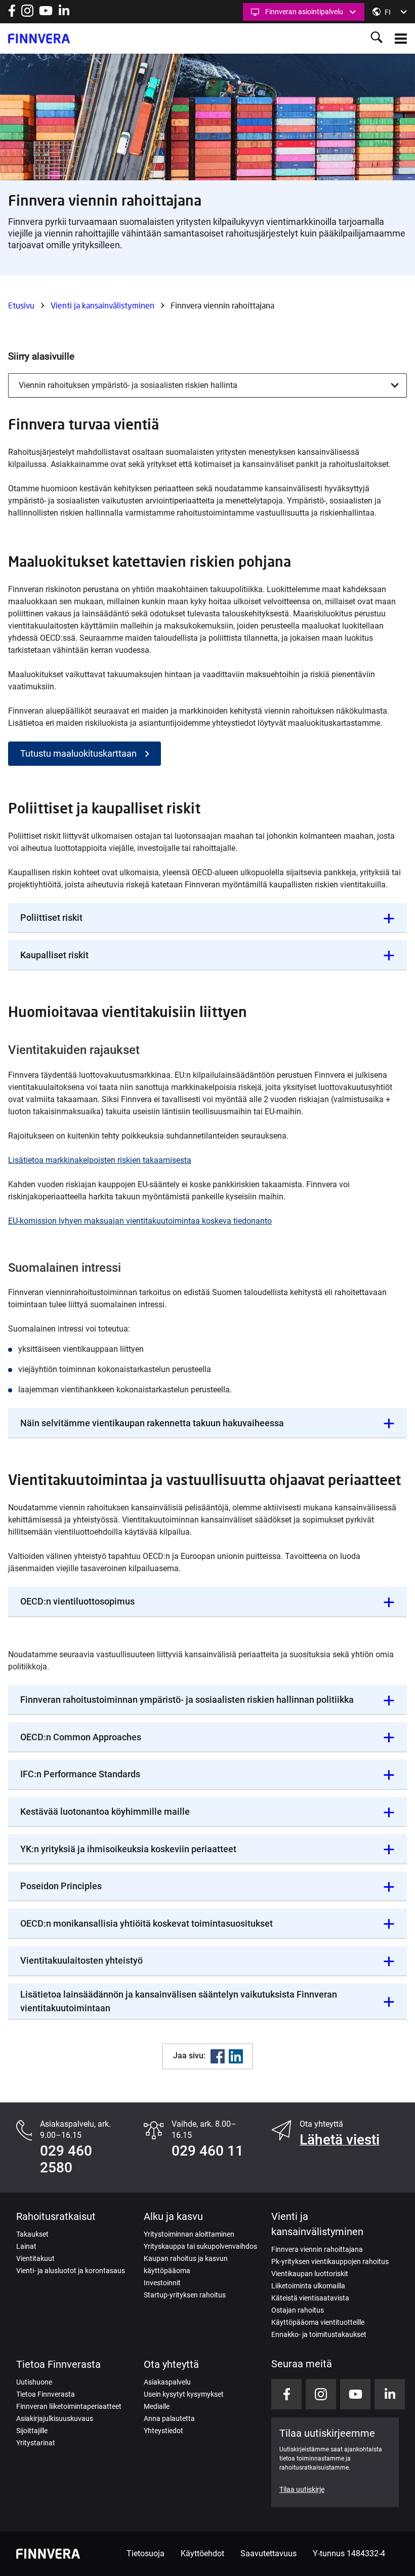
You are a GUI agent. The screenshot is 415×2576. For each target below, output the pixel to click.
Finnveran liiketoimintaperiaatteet (69, 2406)
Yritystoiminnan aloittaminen (189, 2234)
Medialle (157, 2406)
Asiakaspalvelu (167, 2382)
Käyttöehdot (202, 2553)
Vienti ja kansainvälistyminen (102, 305)
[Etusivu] (39, 38)
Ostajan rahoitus (298, 2310)
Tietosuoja (146, 2553)
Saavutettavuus (268, 2553)
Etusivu (21, 305)
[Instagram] (27, 14)
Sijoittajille (32, 2431)
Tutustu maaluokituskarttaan (78, 753)
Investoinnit (162, 2283)
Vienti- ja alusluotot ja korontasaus (71, 2271)
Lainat (26, 2246)
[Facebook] (218, 2056)
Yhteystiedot (163, 2431)
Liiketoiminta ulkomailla (308, 2286)
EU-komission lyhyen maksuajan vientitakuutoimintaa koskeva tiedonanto (140, 1221)
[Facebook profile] (12, 14)
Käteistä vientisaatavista (310, 2298)
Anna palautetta (169, 2418)
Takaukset (32, 2234)
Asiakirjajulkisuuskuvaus (55, 2418)
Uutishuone (34, 2382)
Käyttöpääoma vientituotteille (318, 2322)
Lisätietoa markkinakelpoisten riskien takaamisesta (100, 1160)
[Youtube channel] (46, 14)
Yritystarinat (36, 2443)
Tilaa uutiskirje (302, 2489)
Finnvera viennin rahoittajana (317, 2249)
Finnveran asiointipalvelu (304, 12)
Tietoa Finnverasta (46, 2394)
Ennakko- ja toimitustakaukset (319, 2334)
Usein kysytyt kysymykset (184, 2394)
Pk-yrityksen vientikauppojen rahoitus (330, 2261)
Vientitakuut (35, 2258)
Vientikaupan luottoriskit (310, 2274)
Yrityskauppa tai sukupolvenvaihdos (200, 2246)
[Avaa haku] (377, 38)
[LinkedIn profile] (64, 14)
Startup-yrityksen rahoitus (185, 2295)
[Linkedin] (236, 2056)
